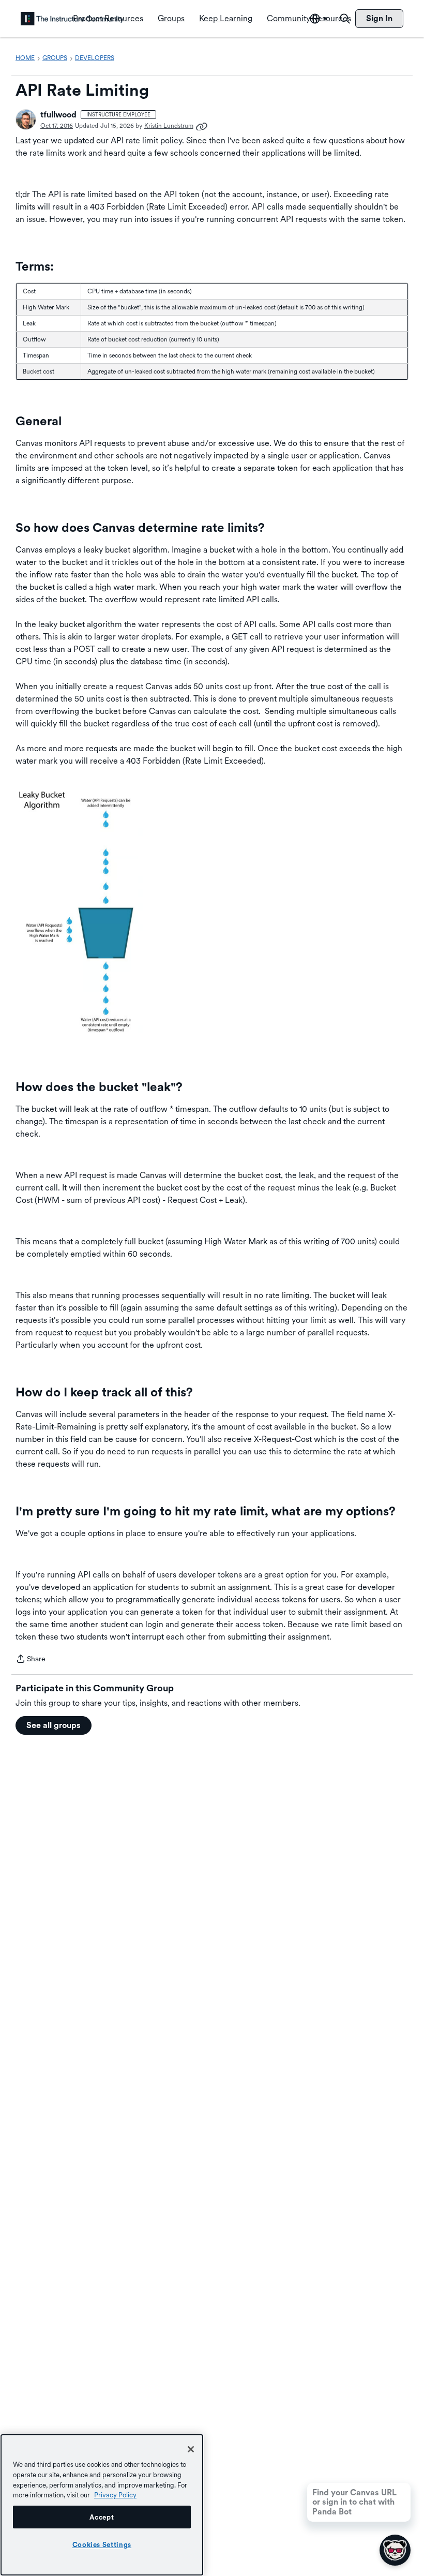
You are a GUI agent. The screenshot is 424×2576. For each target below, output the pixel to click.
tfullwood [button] (58, 115)
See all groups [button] (54, 1725)
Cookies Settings (102, 2544)
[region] (102, 2505)
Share (31, 1660)
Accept (102, 2517)
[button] (26, 120)
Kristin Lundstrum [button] (169, 126)
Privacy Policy (115, 2495)
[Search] (345, 19)
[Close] (191, 2449)
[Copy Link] (202, 126)
